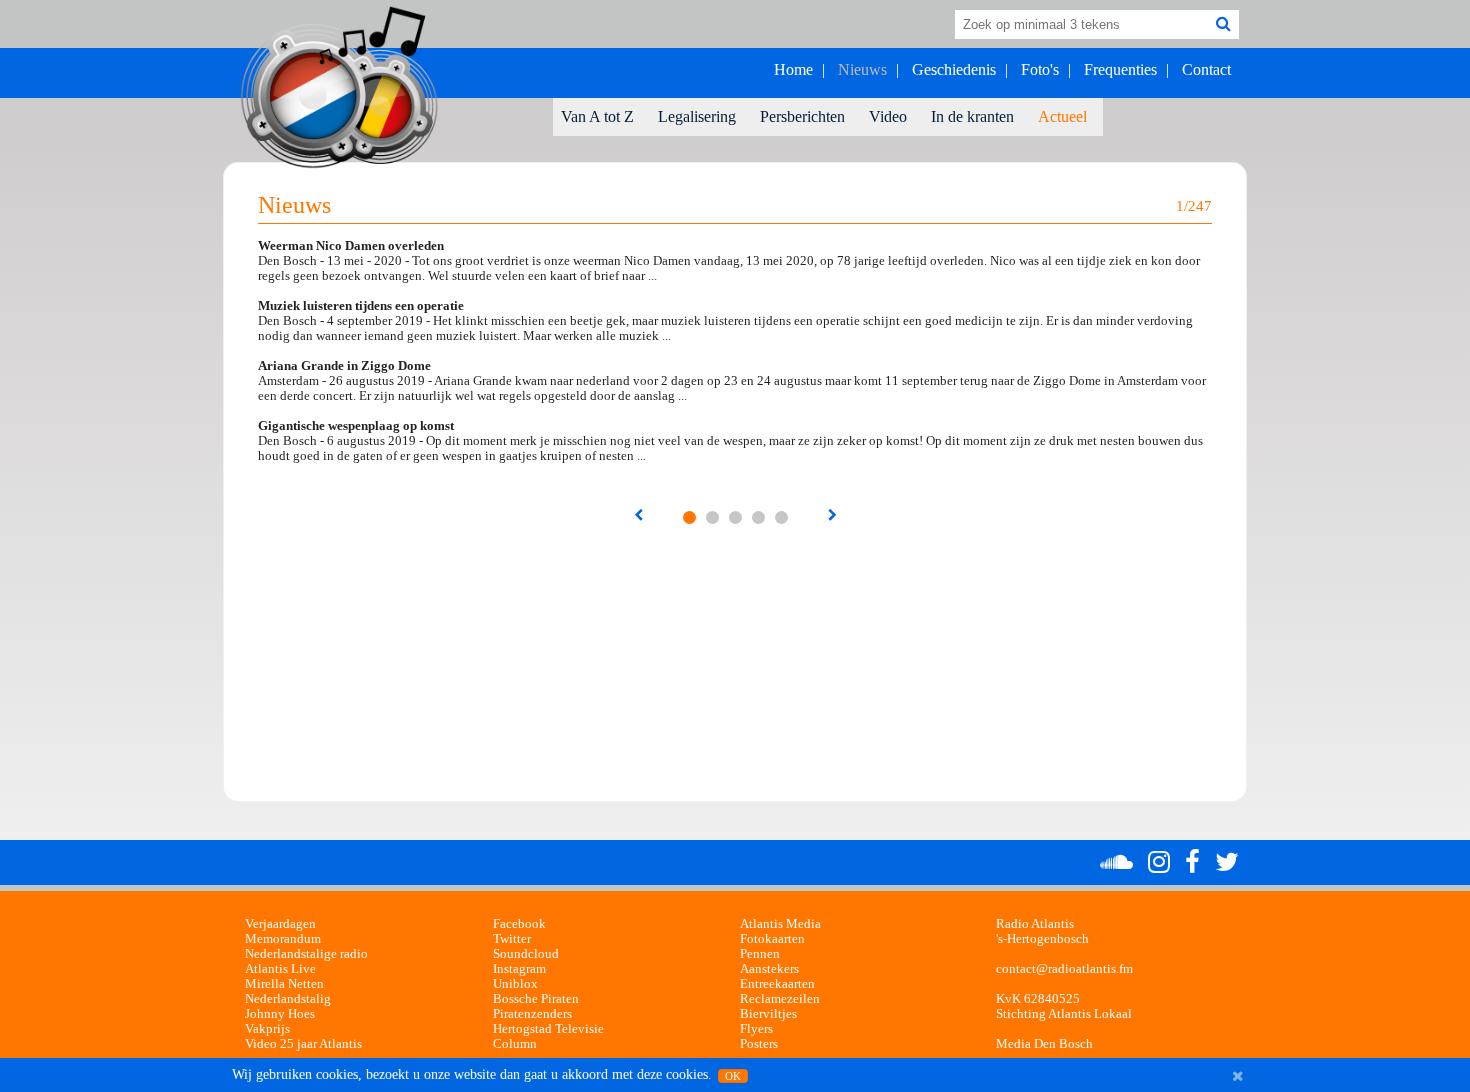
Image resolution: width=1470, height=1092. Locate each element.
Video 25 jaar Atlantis (303, 1044)
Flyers (756, 1029)
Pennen (760, 954)
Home (793, 69)
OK (733, 1076)
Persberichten (802, 116)
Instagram (519, 969)
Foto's (1040, 69)
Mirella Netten (284, 984)
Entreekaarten (777, 984)
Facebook (519, 924)
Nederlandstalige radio (306, 954)
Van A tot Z (597, 116)
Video (888, 116)
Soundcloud (526, 954)
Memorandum (283, 939)
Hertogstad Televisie (548, 1029)
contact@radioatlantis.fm (1064, 969)
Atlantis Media (780, 924)
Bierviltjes (768, 1014)
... (689, 517)
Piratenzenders (532, 1014)
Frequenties (1120, 69)
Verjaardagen (280, 924)
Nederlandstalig (288, 999)
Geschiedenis (954, 69)
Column (515, 1044)
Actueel (1062, 116)
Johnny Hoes (280, 1014)
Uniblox (515, 984)
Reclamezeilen (780, 999)
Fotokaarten (772, 939)
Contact (1206, 69)
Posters (759, 1044)
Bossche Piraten (536, 999)
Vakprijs (267, 1029)
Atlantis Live (280, 969)
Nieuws (862, 69)
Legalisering (697, 116)
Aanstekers (769, 969)
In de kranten (972, 116)
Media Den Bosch (1044, 1044)
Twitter (512, 939)
